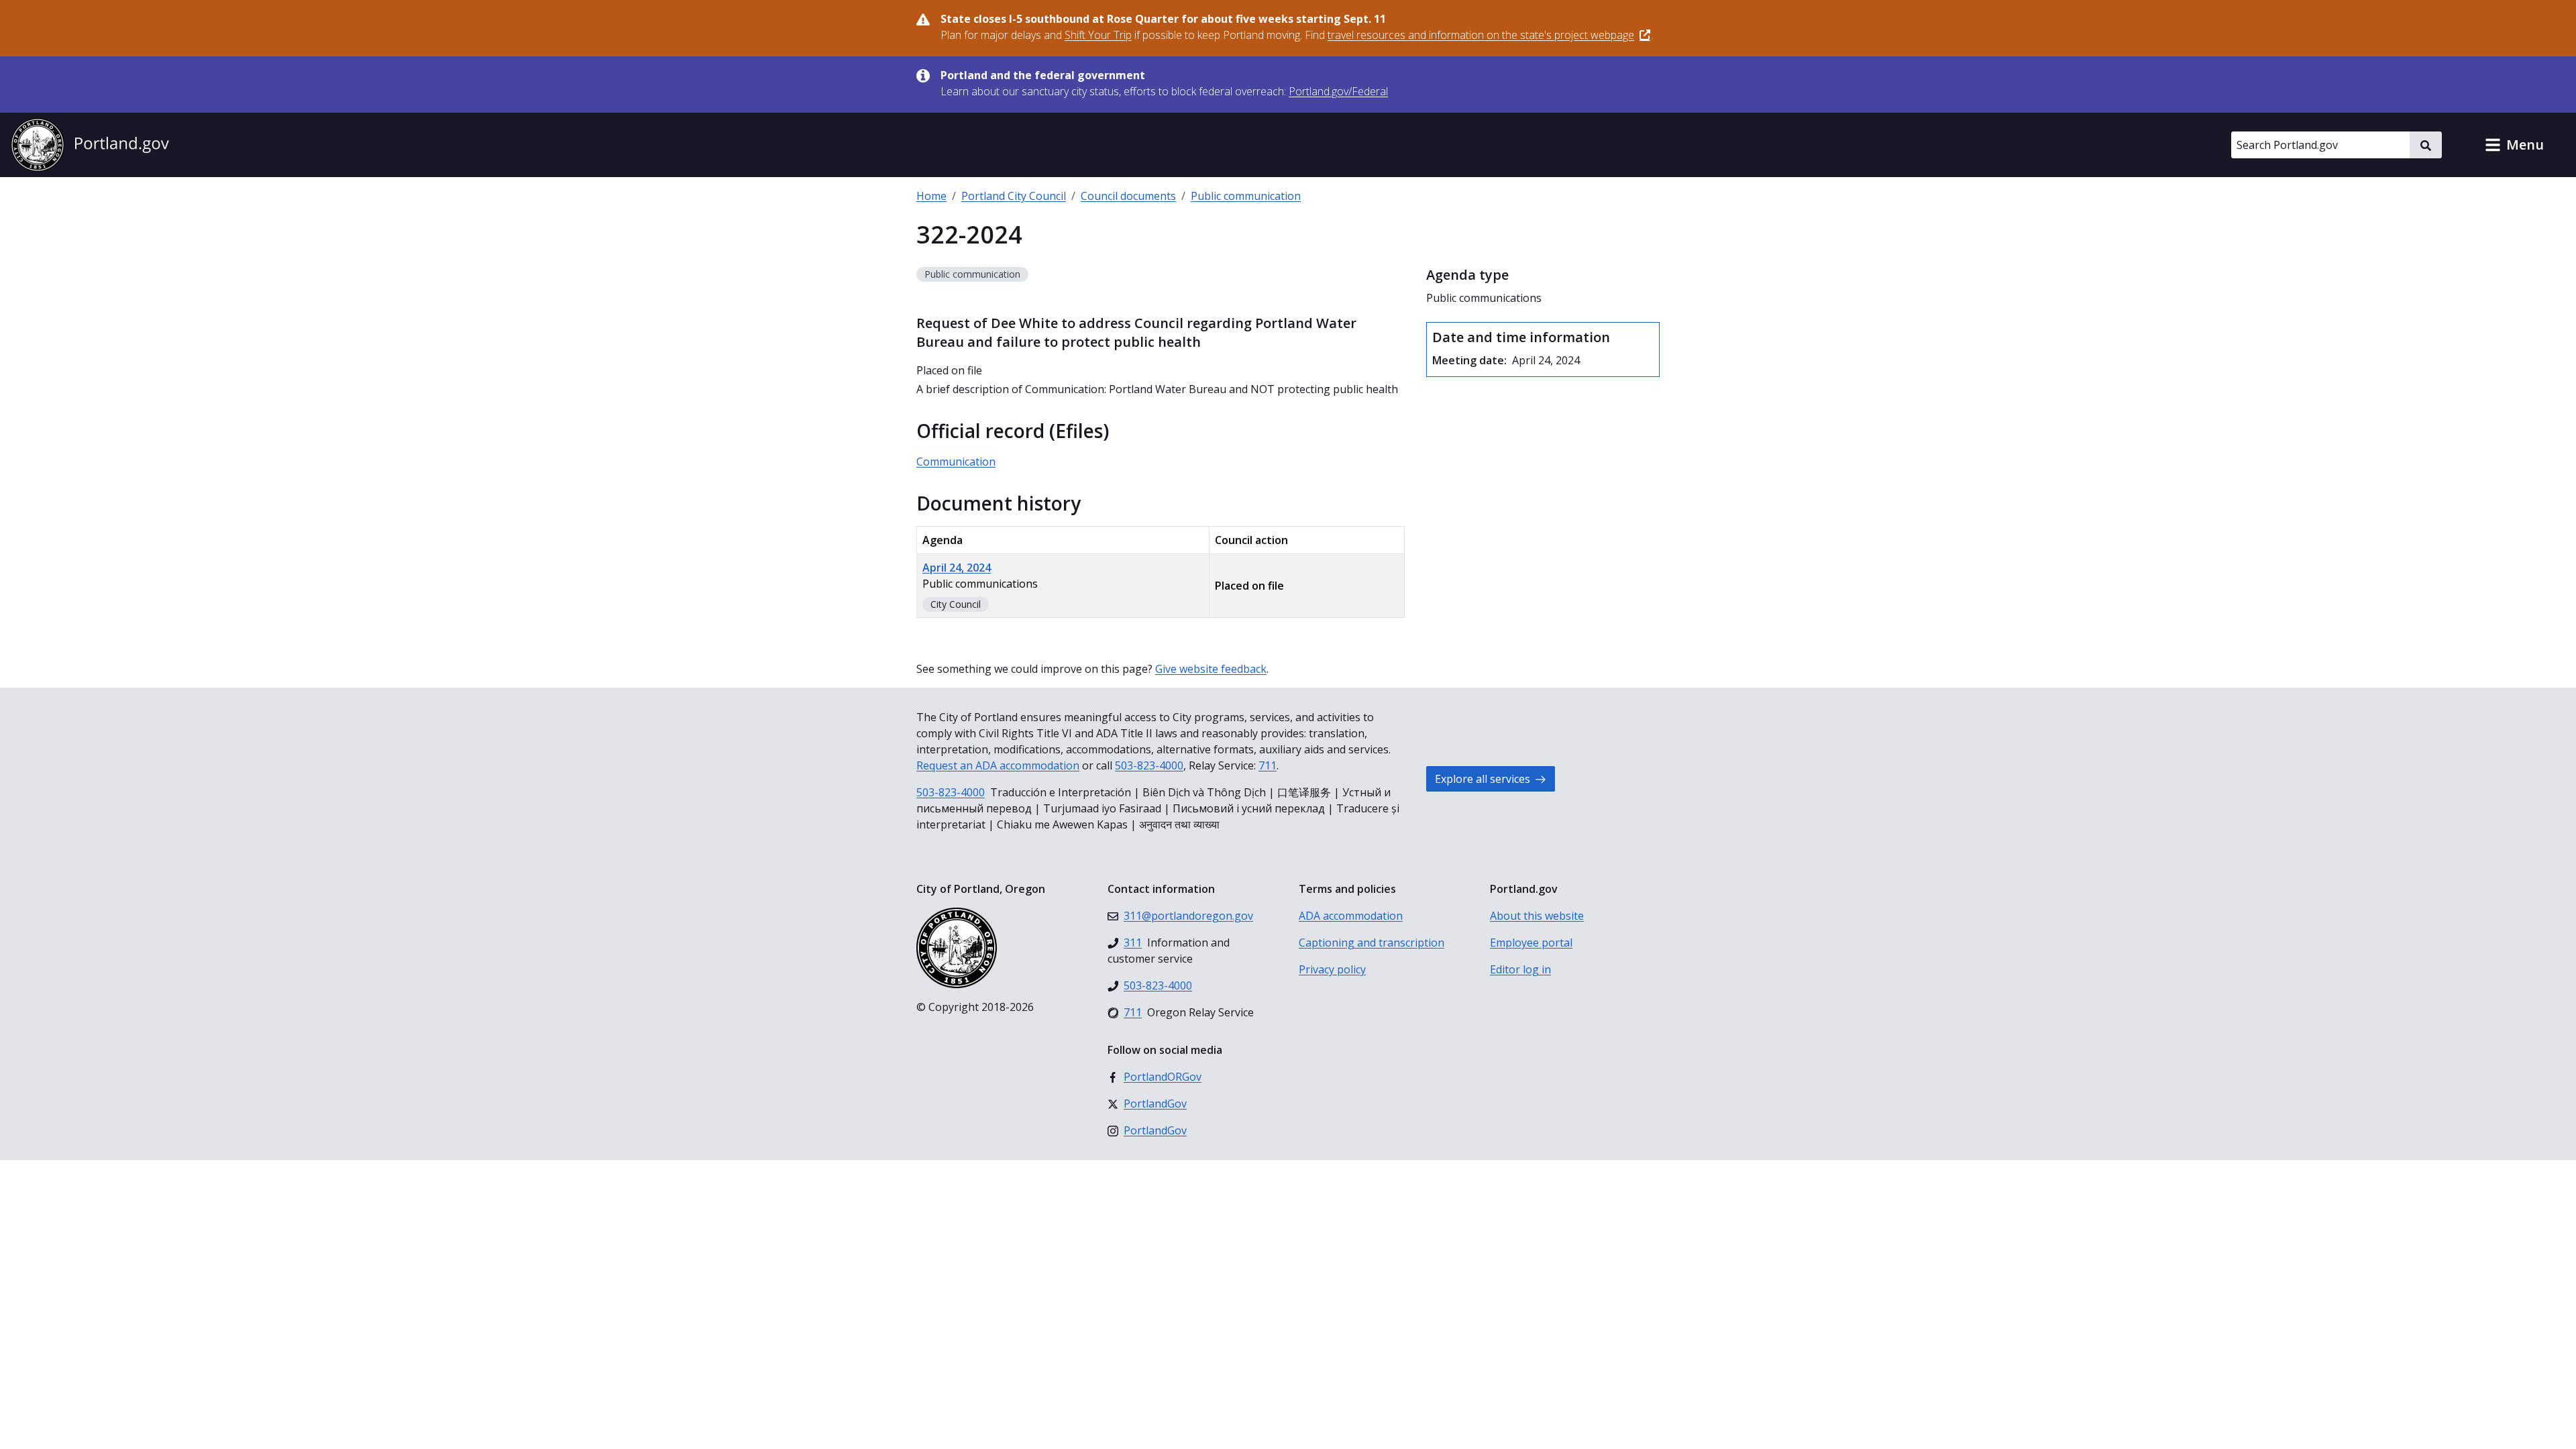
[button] (2514, 145)
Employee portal (1531, 943)
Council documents (1128, 196)
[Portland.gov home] (90, 145)
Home (931, 196)
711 (1268, 765)
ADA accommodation (1351, 916)
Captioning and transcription (1372, 943)
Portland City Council (1014, 196)
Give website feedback (1211, 669)
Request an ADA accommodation (998, 765)
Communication (956, 462)
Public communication (1246, 196)
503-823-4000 (1149, 765)
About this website (1537, 916)
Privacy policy (1332, 969)
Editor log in (1520, 969)
